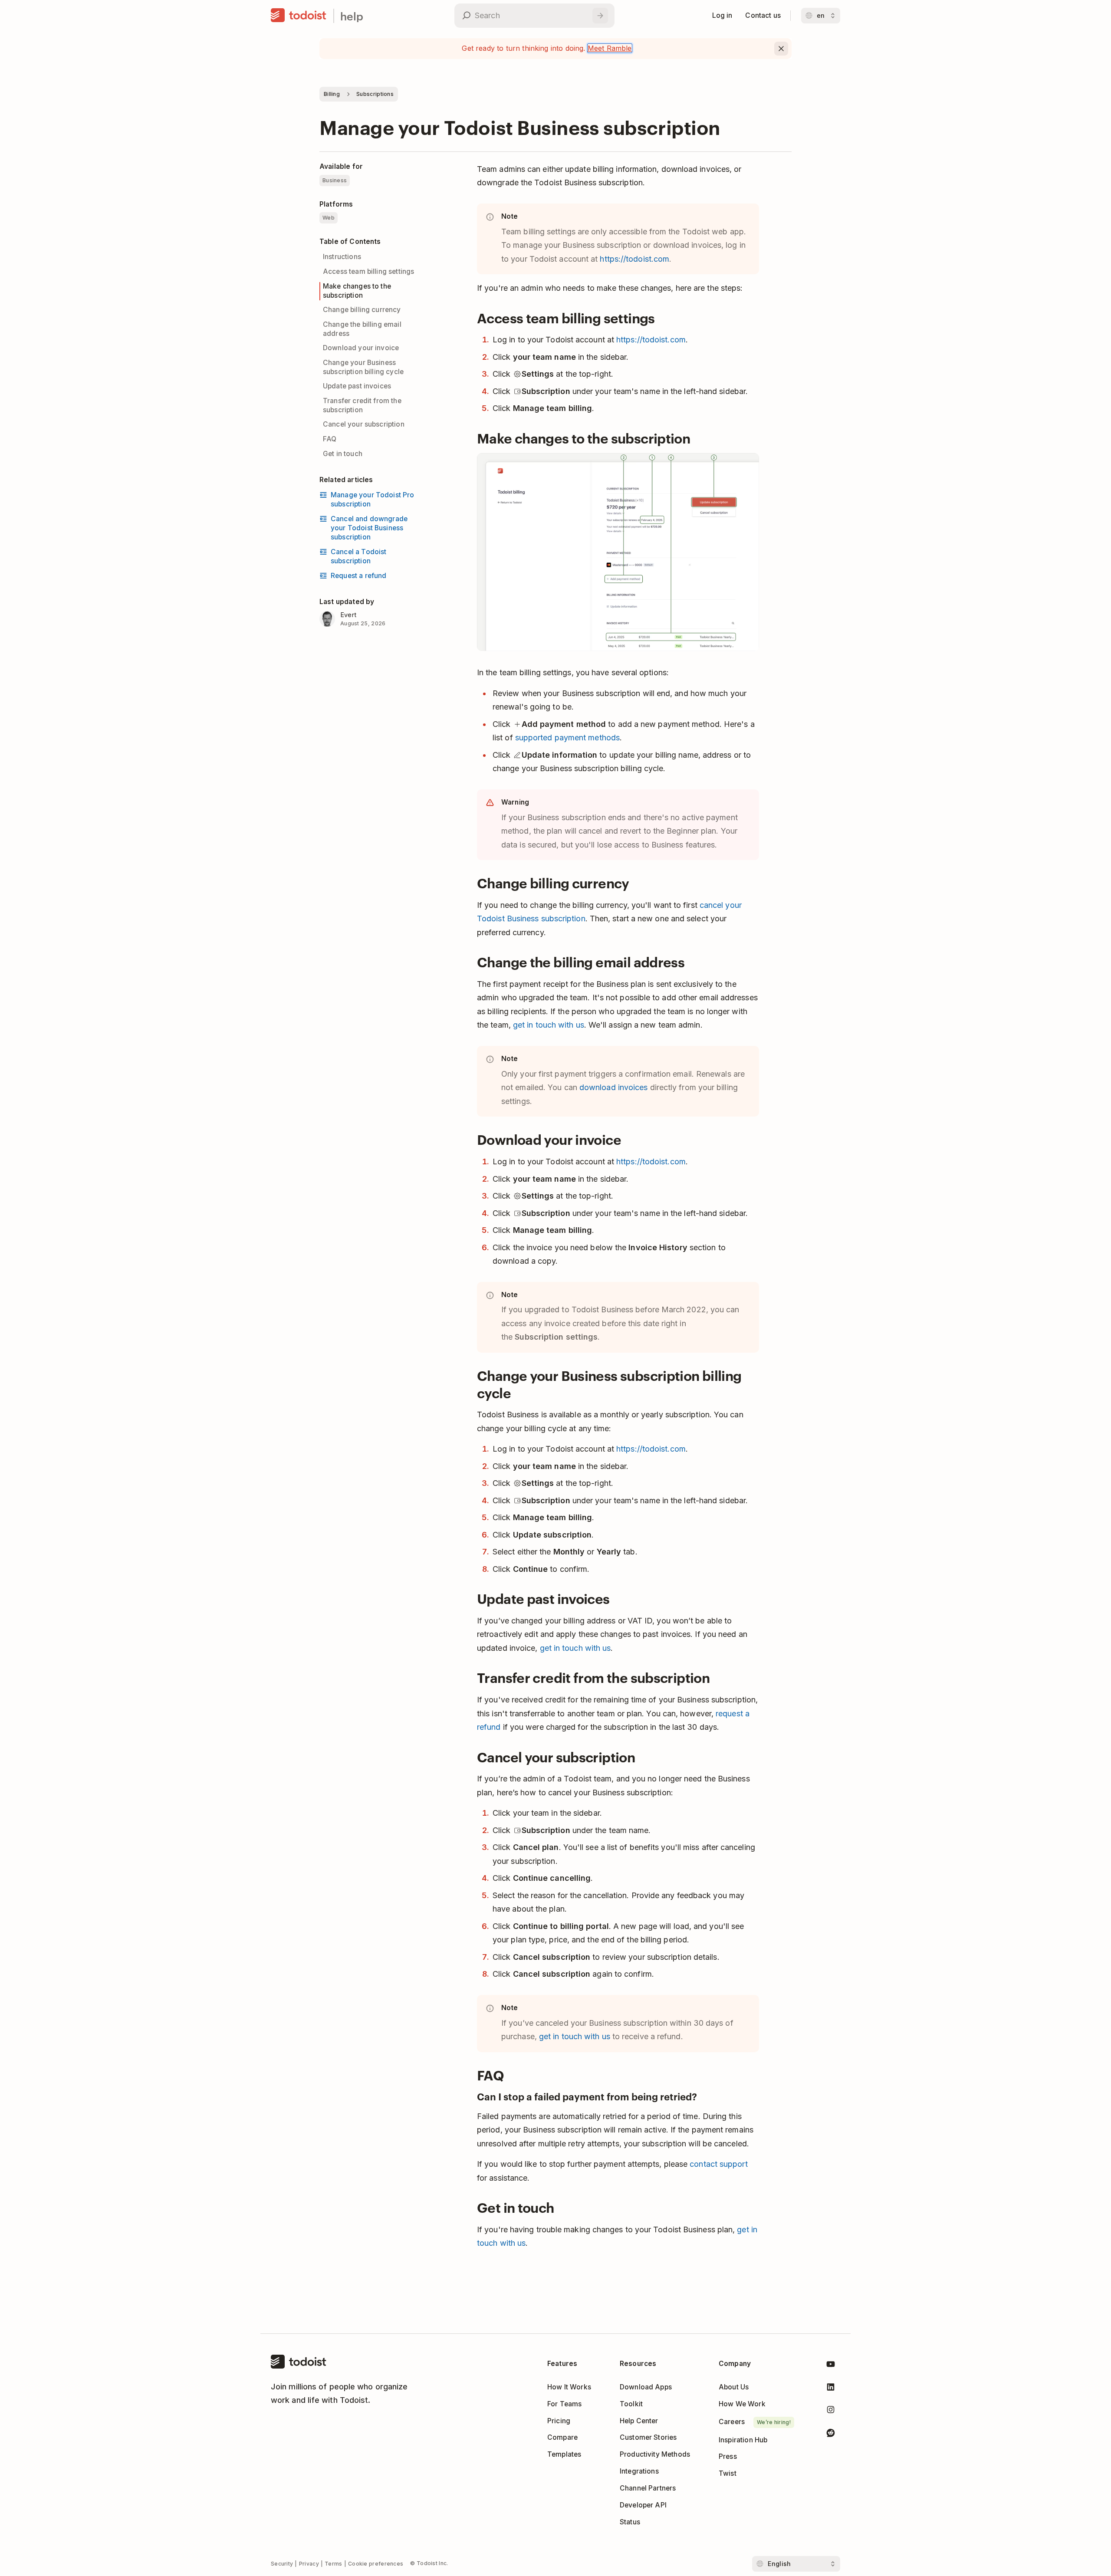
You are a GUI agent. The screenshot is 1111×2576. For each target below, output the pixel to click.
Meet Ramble (610, 48)
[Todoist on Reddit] (831, 2434)
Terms (334, 2564)
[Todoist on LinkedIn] (831, 2389)
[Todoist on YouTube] (831, 2366)
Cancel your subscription (364, 424)
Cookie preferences (376, 2564)
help (352, 16)
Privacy (309, 2564)
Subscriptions (375, 94)
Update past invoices (357, 386)
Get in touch (343, 454)
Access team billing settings (368, 271)
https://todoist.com (634, 259)
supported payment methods (567, 738)
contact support (718, 2164)
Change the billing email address (362, 329)
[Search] (600, 16)
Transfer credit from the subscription (362, 405)
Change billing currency (362, 310)
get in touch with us (549, 1025)
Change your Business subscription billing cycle (363, 367)
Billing (332, 94)
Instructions (342, 257)
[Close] (781, 49)
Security (282, 2564)
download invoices (614, 1087)
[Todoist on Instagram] (831, 2411)
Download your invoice (361, 348)
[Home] (299, 16)
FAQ (330, 439)
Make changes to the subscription (357, 291)
